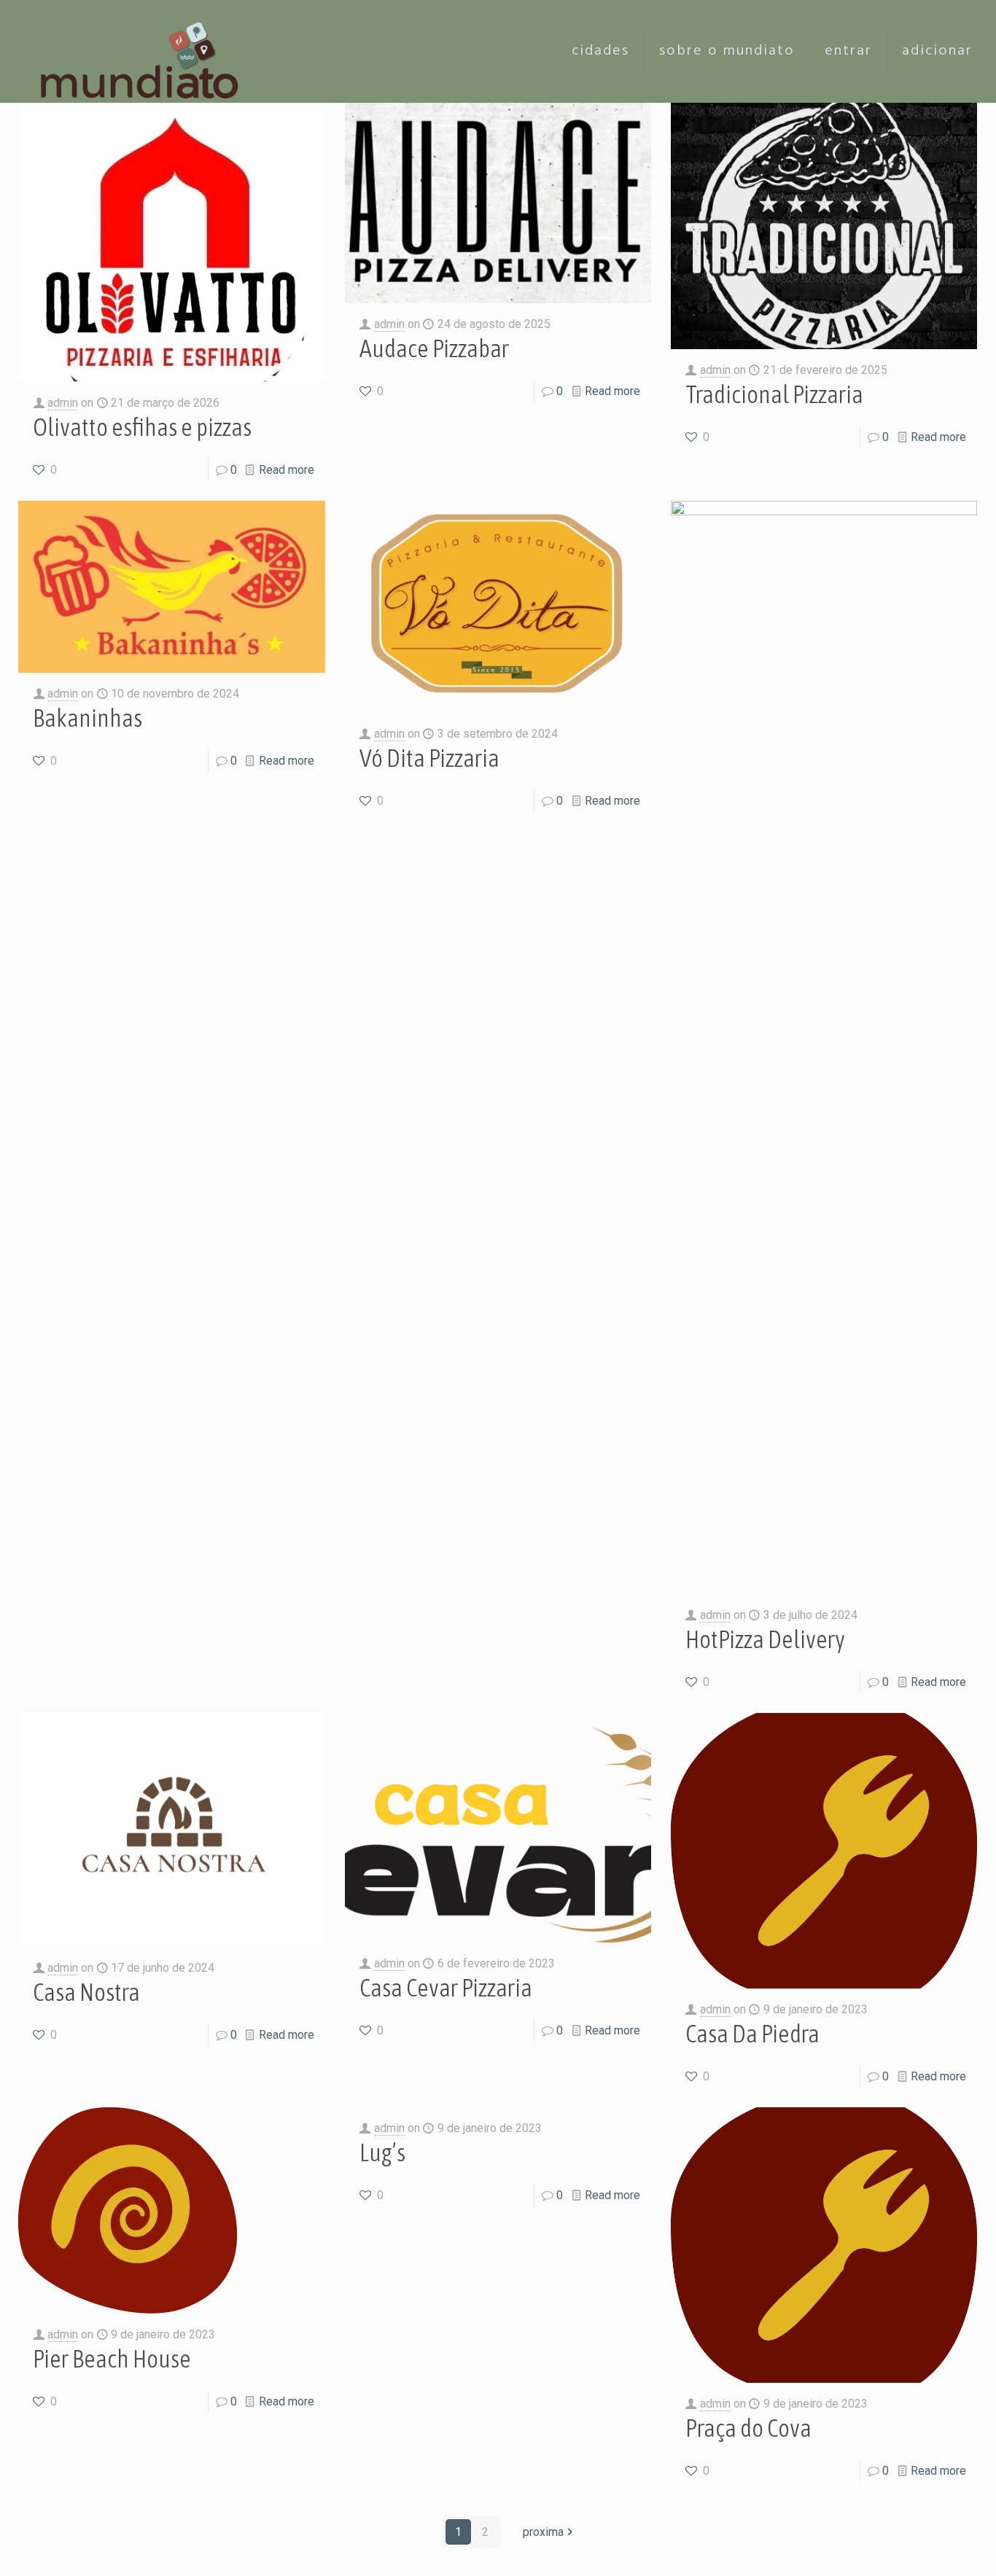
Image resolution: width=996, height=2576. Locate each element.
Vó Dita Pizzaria (429, 758)
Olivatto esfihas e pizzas (142, 427)
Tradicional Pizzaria (774, 394)
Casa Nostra (86, 1992)
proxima (543, 2532)
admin (63, 403)
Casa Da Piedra (752, 2033)
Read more (287, 470)
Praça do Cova (748, 2428)
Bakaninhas (87, 718)
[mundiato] (144, 51)
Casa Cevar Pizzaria (446, 1987)
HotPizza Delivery (765, 1639)
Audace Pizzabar (434, 348)
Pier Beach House (112, 2358)
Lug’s (382, 2152)
